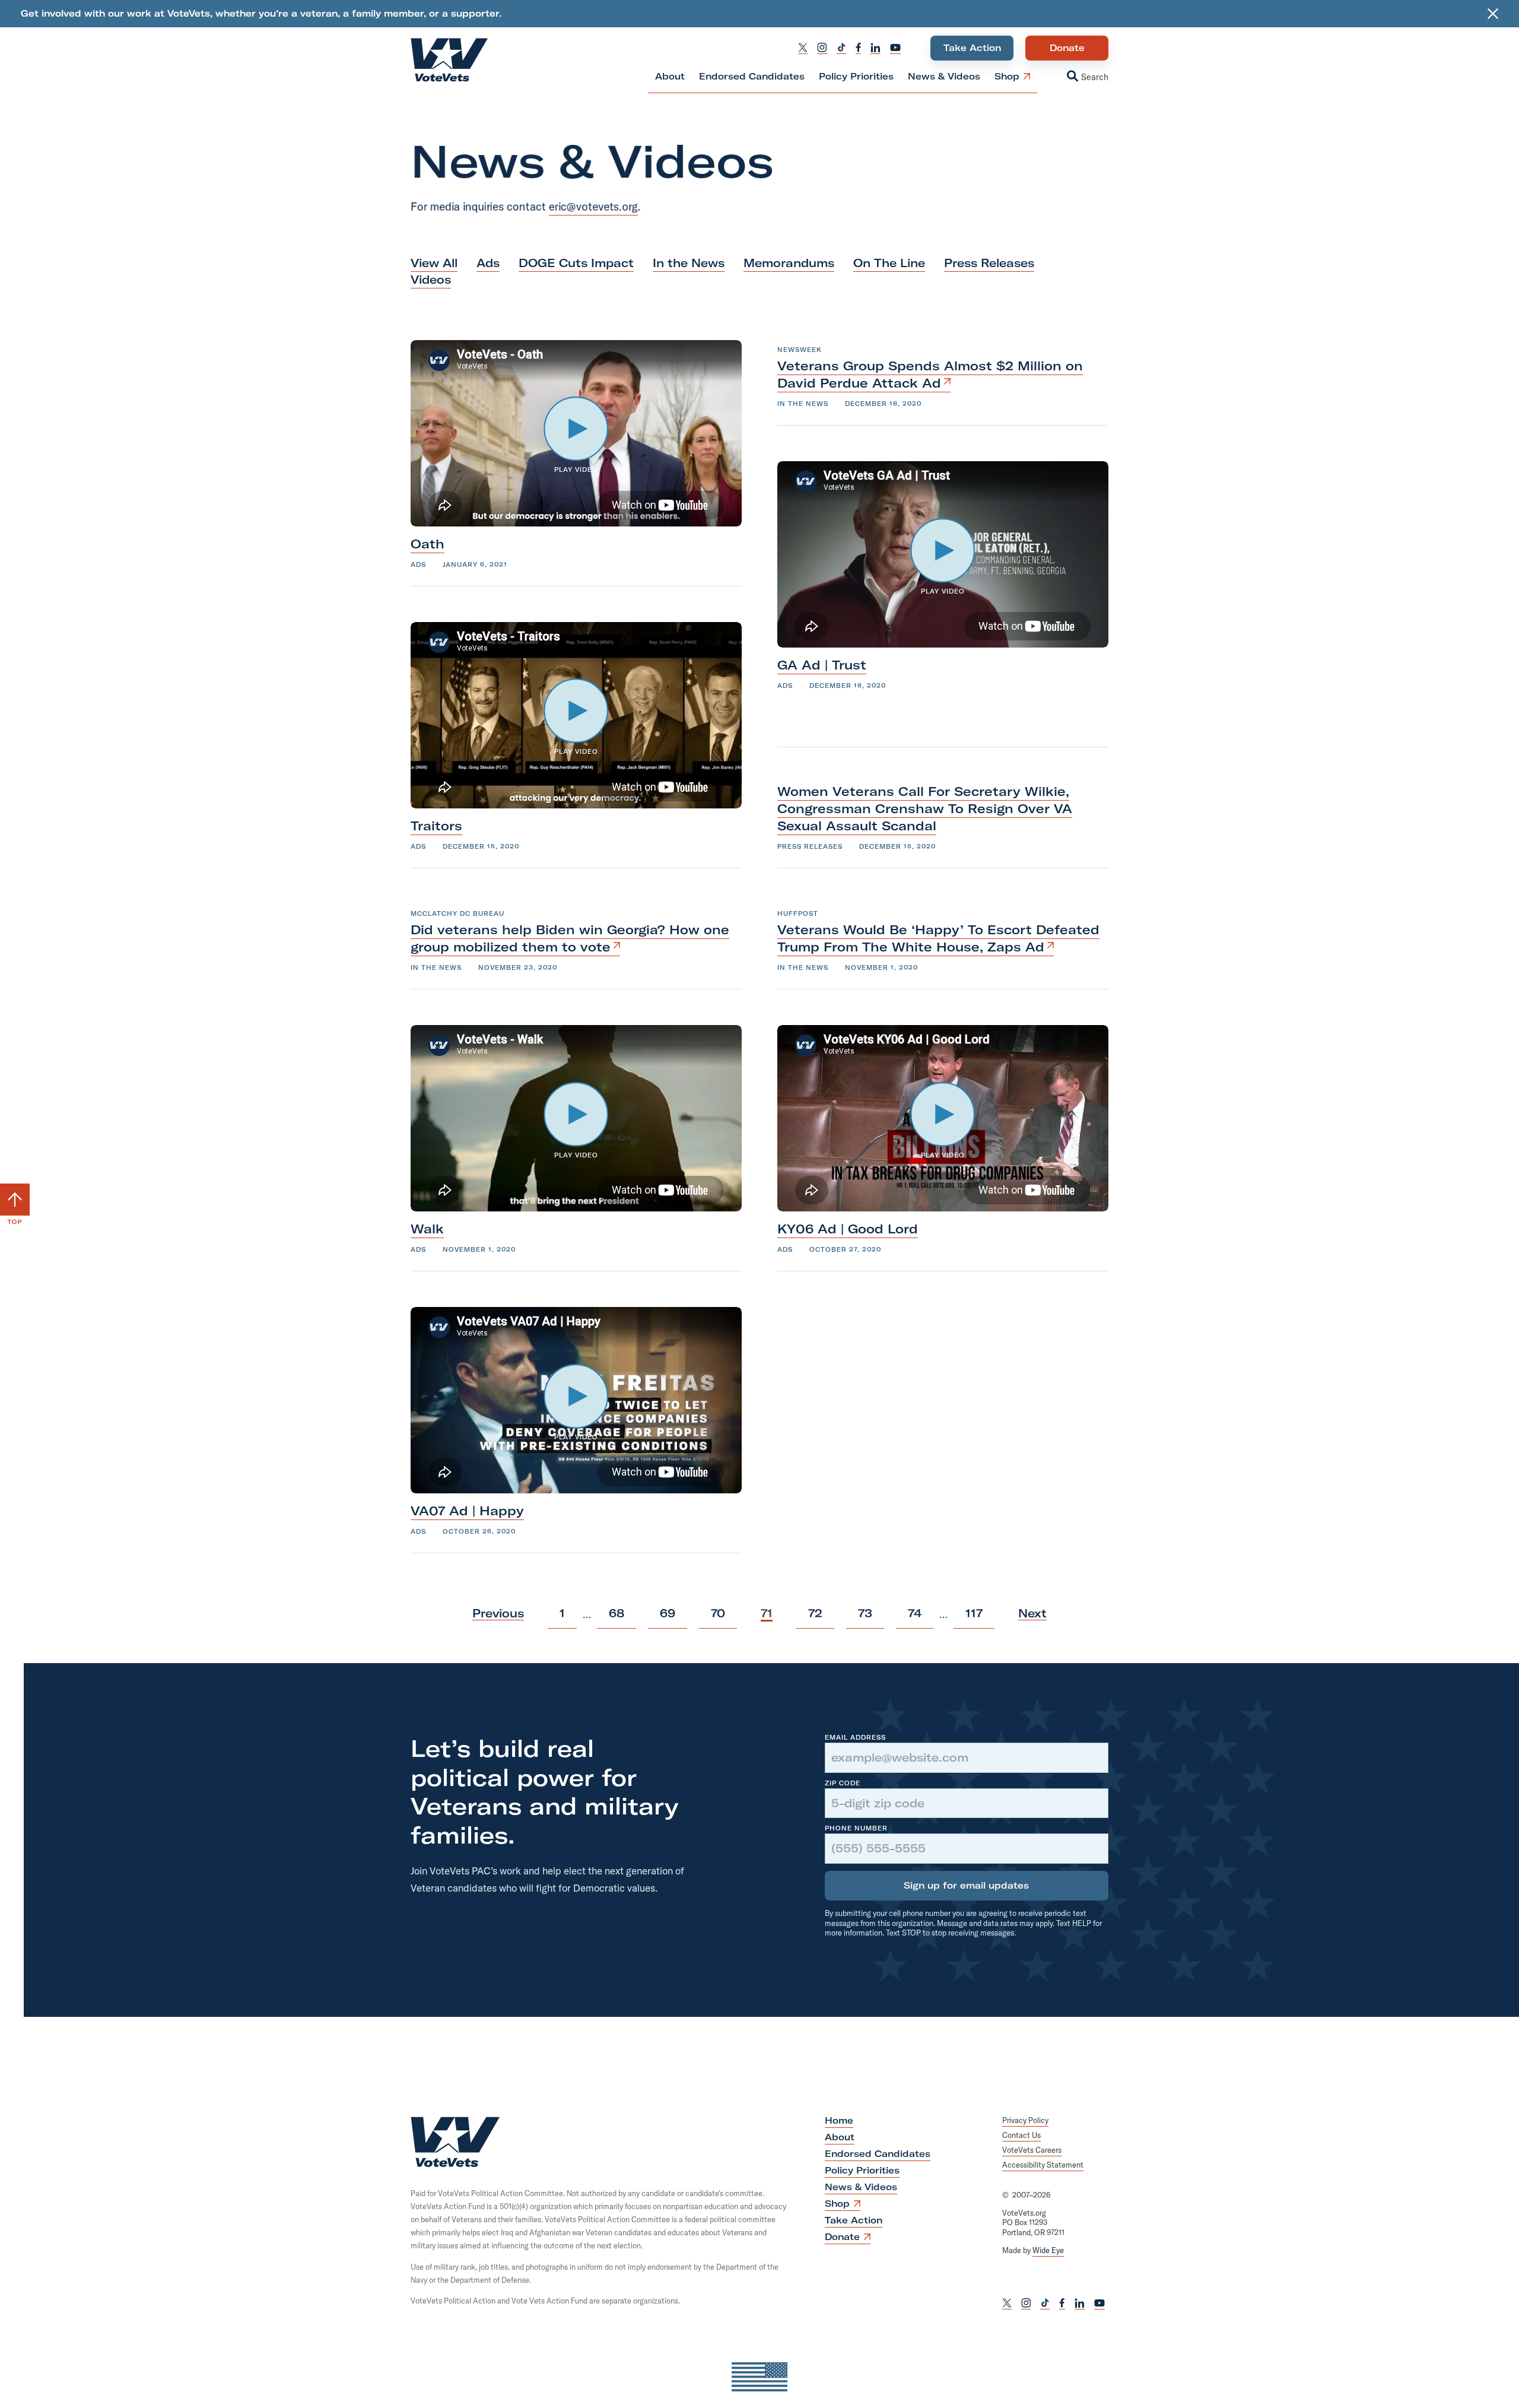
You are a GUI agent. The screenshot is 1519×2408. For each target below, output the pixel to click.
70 (718, 1617)
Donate (1067, 51)
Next (1032, 1613)
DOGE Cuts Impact (576, 263)
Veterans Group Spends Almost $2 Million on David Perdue (930, 374)
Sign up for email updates (966, 1885)
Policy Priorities (856, 76)
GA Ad (822, 665)
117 (974, 1617)
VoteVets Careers (1032, 2150)
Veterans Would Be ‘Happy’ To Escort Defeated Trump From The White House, (938, 938)
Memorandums (789, 263)
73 (865, 1617)
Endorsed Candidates (752, 76)
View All (434, 263)
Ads (488, 263)
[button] (1076, 77)
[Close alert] (1493, 14)
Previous (498, 1613)
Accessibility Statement (1043, 2165)
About (670, 76)
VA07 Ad (467, 1511)
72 (815, 1617)
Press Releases (989, 263)
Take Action (972, 48)
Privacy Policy (1025, 2120)
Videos (431, 280)
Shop (1007, 82)
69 (667, 1617)
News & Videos (944, 76)
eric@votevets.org (593, 207)
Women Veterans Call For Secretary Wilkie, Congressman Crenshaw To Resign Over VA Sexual (925, 808)
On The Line (889, 263)
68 (616, 1617)
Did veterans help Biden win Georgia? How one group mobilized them (570, 938)
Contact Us (1021, 2135)
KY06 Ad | (848, 1229)
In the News (689, 263)
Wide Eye (1048, 2250)
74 (914, 1617)
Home (839, 2120)
